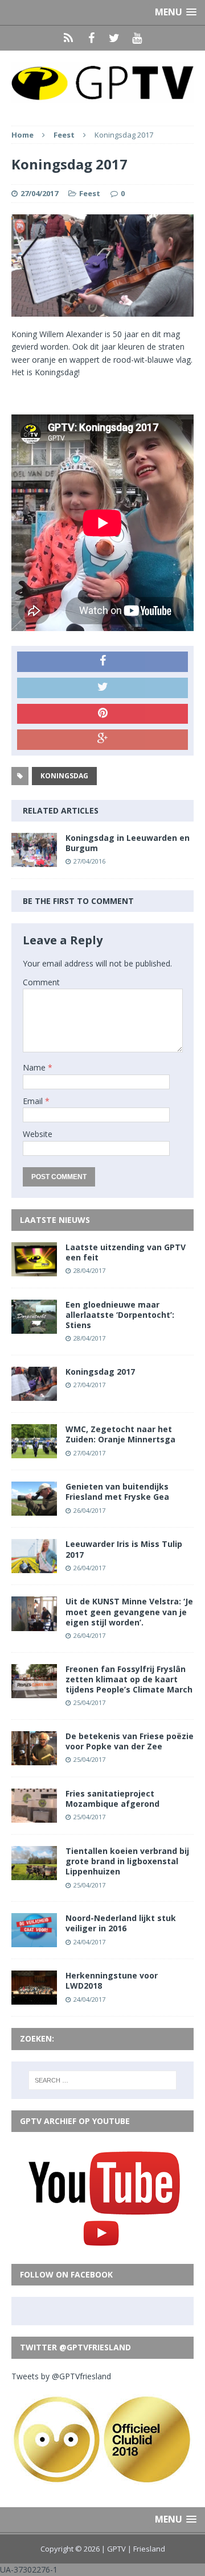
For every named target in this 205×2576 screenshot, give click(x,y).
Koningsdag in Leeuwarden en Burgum (128, 843)
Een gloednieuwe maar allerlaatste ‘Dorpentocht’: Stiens (120, 1315)
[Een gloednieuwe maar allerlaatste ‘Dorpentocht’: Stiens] (34, 1327)
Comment (41, 982)
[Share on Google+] (102, 740)
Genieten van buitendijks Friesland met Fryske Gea (117, 1492)
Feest (90, 193)
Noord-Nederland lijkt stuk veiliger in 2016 (121, 1923)
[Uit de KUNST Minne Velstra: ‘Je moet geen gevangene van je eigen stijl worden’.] (34, 1624)
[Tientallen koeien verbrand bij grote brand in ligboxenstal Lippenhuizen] (34, 1874)
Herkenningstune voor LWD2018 (112, 1980)
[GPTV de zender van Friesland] (102, 82)
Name (35, 1067)
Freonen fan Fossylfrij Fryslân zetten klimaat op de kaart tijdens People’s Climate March (129, 1679)
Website (38, 1134)
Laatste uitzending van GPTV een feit (126, 1252)
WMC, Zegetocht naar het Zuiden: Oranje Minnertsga (120, 1434)
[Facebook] (91, 38)
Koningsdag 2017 (100, 1372)
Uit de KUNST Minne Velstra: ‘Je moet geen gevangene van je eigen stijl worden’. (129, 1611)
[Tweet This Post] (102, 688)
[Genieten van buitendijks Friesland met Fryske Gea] (34, 1509)
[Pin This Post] (102, 714)
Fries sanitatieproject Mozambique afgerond (112, 1799)
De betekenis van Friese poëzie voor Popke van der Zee (130, 1741)
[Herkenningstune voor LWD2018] (34, 1998)
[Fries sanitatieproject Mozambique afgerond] (34, 1816)
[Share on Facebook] (102, 662)
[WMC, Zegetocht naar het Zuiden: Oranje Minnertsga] (34, 1452)
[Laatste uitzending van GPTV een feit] (34, 1269)
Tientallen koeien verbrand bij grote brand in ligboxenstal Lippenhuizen (127, 1861)
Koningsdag (64, 776)
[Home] (68, 38)
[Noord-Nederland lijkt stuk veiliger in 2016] (34, 1941)
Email (34, 1101)
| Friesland (146, 2549)
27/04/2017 (39, 193)
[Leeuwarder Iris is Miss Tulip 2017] (34, 1567)
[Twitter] (114, 38)
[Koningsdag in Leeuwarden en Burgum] (34, 860)
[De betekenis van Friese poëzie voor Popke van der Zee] (34, 1758)
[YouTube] (137, 38)
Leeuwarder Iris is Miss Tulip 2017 (124, 1549)
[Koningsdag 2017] (34, 1394)
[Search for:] (102, 2080)
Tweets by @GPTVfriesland (61, 2376)
